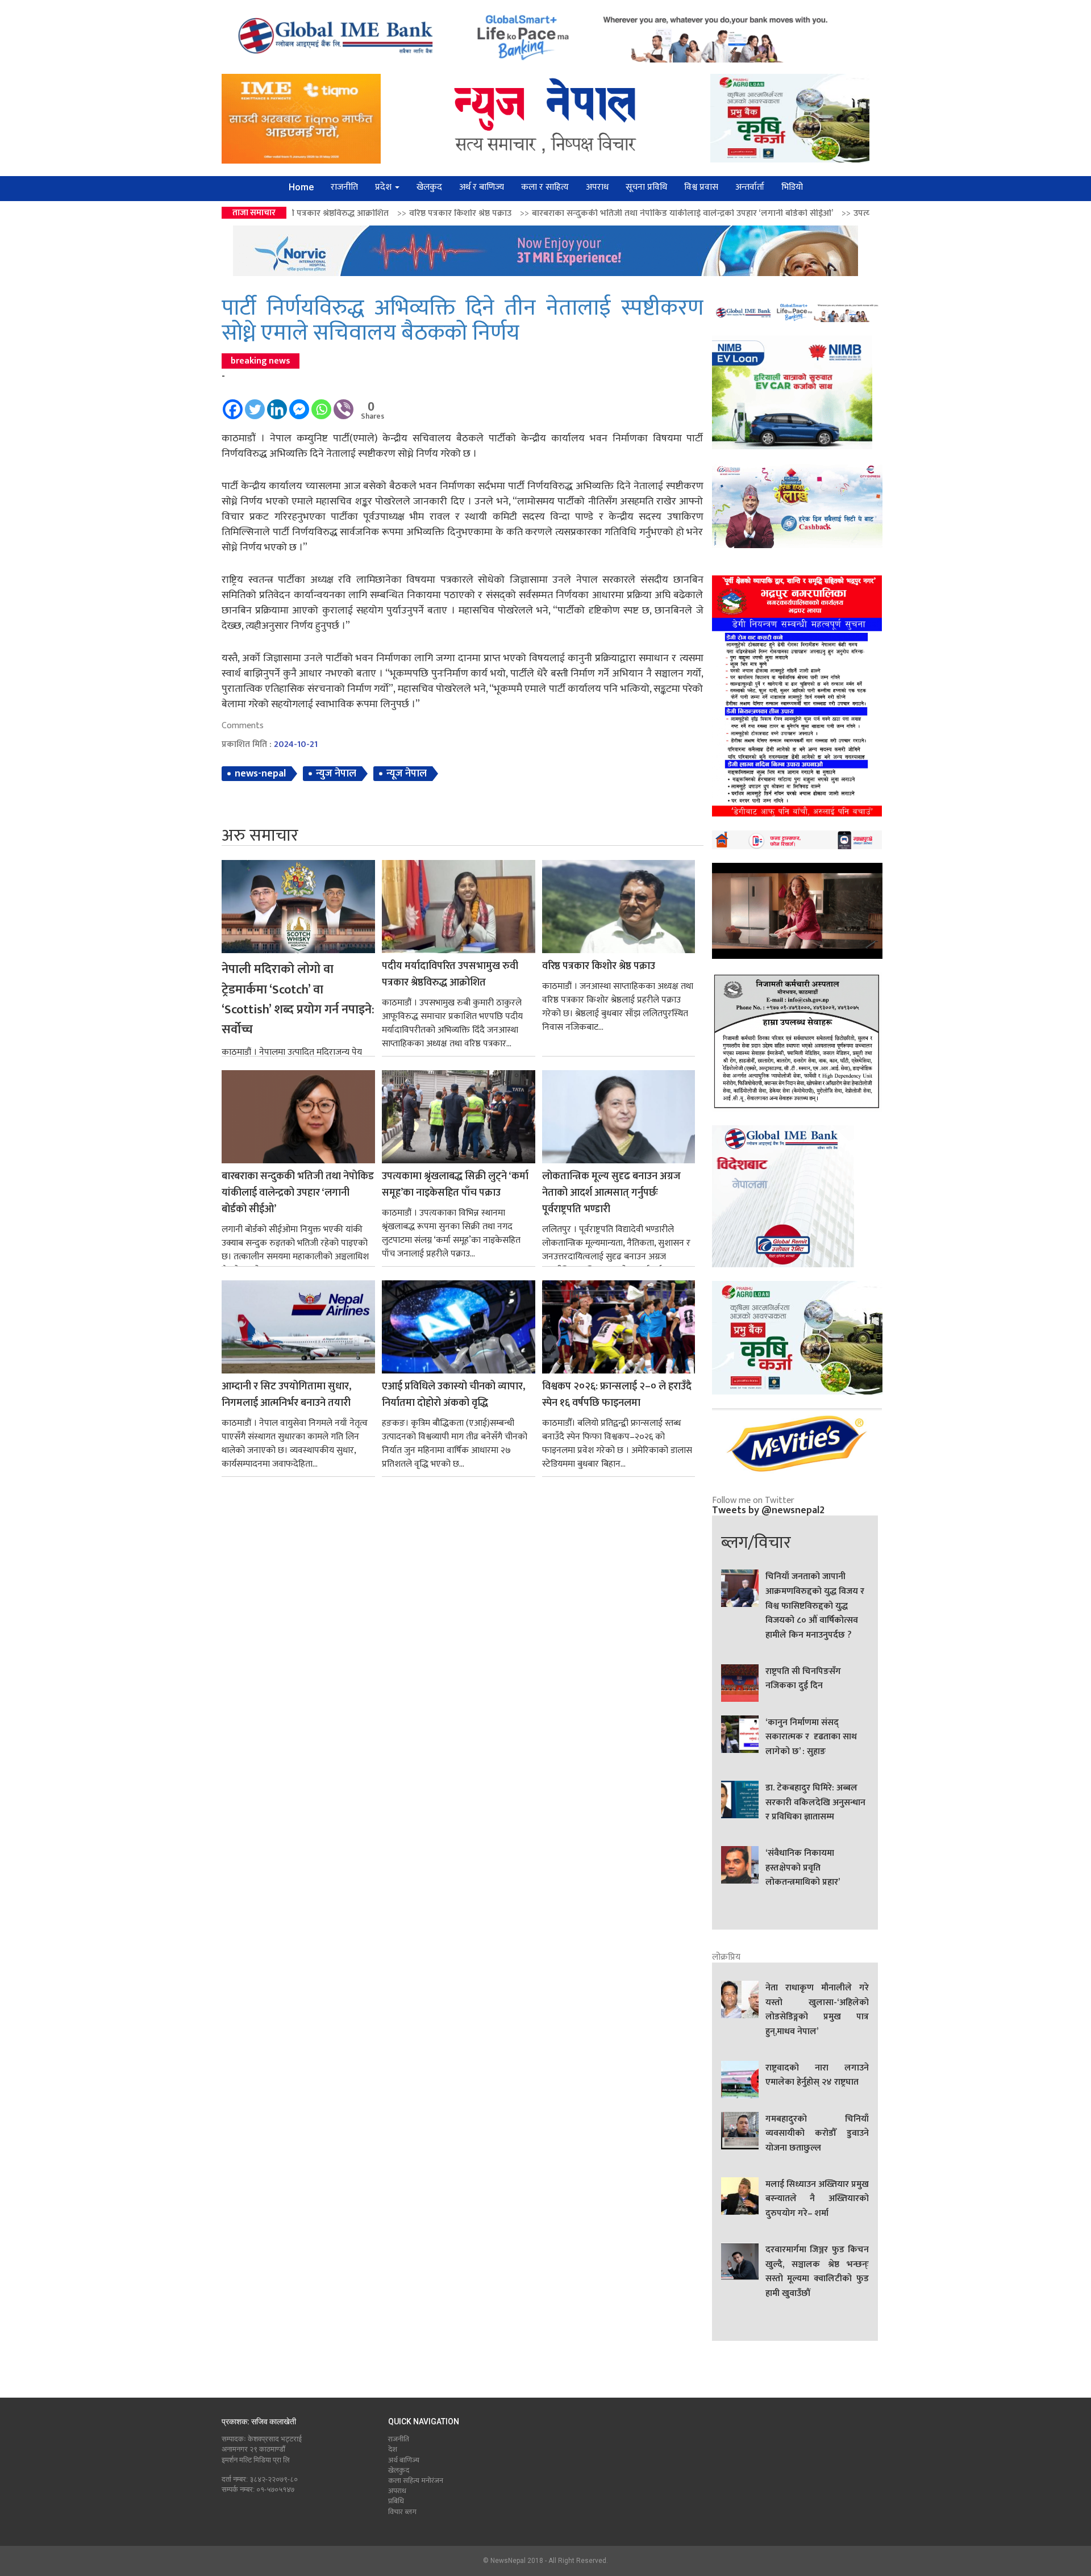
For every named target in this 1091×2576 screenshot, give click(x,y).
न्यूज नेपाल (407, 774)
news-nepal (260, 774)
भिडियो (792, 187)
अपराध (597, 187)
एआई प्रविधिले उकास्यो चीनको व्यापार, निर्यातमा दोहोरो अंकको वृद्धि (453, 1395)
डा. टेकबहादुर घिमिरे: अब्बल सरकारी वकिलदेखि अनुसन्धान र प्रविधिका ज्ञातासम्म (815, 1803)
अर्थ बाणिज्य (404, 2460)
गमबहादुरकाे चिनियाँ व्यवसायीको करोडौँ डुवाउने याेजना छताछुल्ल (817, 2134)
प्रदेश (384, 187)
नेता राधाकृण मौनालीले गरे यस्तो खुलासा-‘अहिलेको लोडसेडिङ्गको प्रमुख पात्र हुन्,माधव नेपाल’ (817, 2010)
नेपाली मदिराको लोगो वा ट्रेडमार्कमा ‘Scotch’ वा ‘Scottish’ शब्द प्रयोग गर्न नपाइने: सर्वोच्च (298, 1000)
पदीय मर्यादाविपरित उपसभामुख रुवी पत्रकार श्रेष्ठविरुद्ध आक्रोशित (450, 975)
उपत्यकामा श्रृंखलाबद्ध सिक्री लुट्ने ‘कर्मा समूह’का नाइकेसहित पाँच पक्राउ (790, 213)
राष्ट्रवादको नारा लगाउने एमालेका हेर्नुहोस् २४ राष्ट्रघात (817, 2076)
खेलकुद (429, 187)
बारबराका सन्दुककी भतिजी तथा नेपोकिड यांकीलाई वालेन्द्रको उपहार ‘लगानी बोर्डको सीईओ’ (501, 213)
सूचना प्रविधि (646, 187)
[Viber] (343, 404)
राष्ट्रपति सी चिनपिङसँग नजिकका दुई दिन (803, 1679)
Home (301, 187)
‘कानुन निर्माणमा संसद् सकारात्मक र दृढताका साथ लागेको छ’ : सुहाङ (811, 1737)
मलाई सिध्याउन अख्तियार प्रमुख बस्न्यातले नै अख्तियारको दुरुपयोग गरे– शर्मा (817, 2199)
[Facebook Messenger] (299, 404)
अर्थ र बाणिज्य (482, 187)
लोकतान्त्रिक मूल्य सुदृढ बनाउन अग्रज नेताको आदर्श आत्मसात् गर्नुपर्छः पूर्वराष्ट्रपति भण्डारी (611, 1193)
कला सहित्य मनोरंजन (416, 2481)
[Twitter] (255, 404)
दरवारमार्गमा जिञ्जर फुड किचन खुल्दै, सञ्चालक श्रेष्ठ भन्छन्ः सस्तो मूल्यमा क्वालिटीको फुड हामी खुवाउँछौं (817, 2272)
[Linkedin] (277, 404)
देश (393, 2449)
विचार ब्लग (402, 2512)
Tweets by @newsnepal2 (768, 1510)
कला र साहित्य (545, 187)
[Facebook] (233, 404)
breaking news (261, 361)
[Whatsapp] (321, 404)
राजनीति (344, 187)
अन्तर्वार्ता (750, 187)
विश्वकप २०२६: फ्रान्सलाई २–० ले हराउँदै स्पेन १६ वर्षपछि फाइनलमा (617, 1395)
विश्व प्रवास (701, 187)
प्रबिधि (396, 2501)
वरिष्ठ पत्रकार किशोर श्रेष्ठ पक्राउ (599, 966)
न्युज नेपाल (336, 774)
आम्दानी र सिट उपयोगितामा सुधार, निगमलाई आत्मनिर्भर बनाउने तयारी (286, 1395)
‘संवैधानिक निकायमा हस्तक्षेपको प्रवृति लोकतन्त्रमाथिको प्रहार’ (803, 1868)
